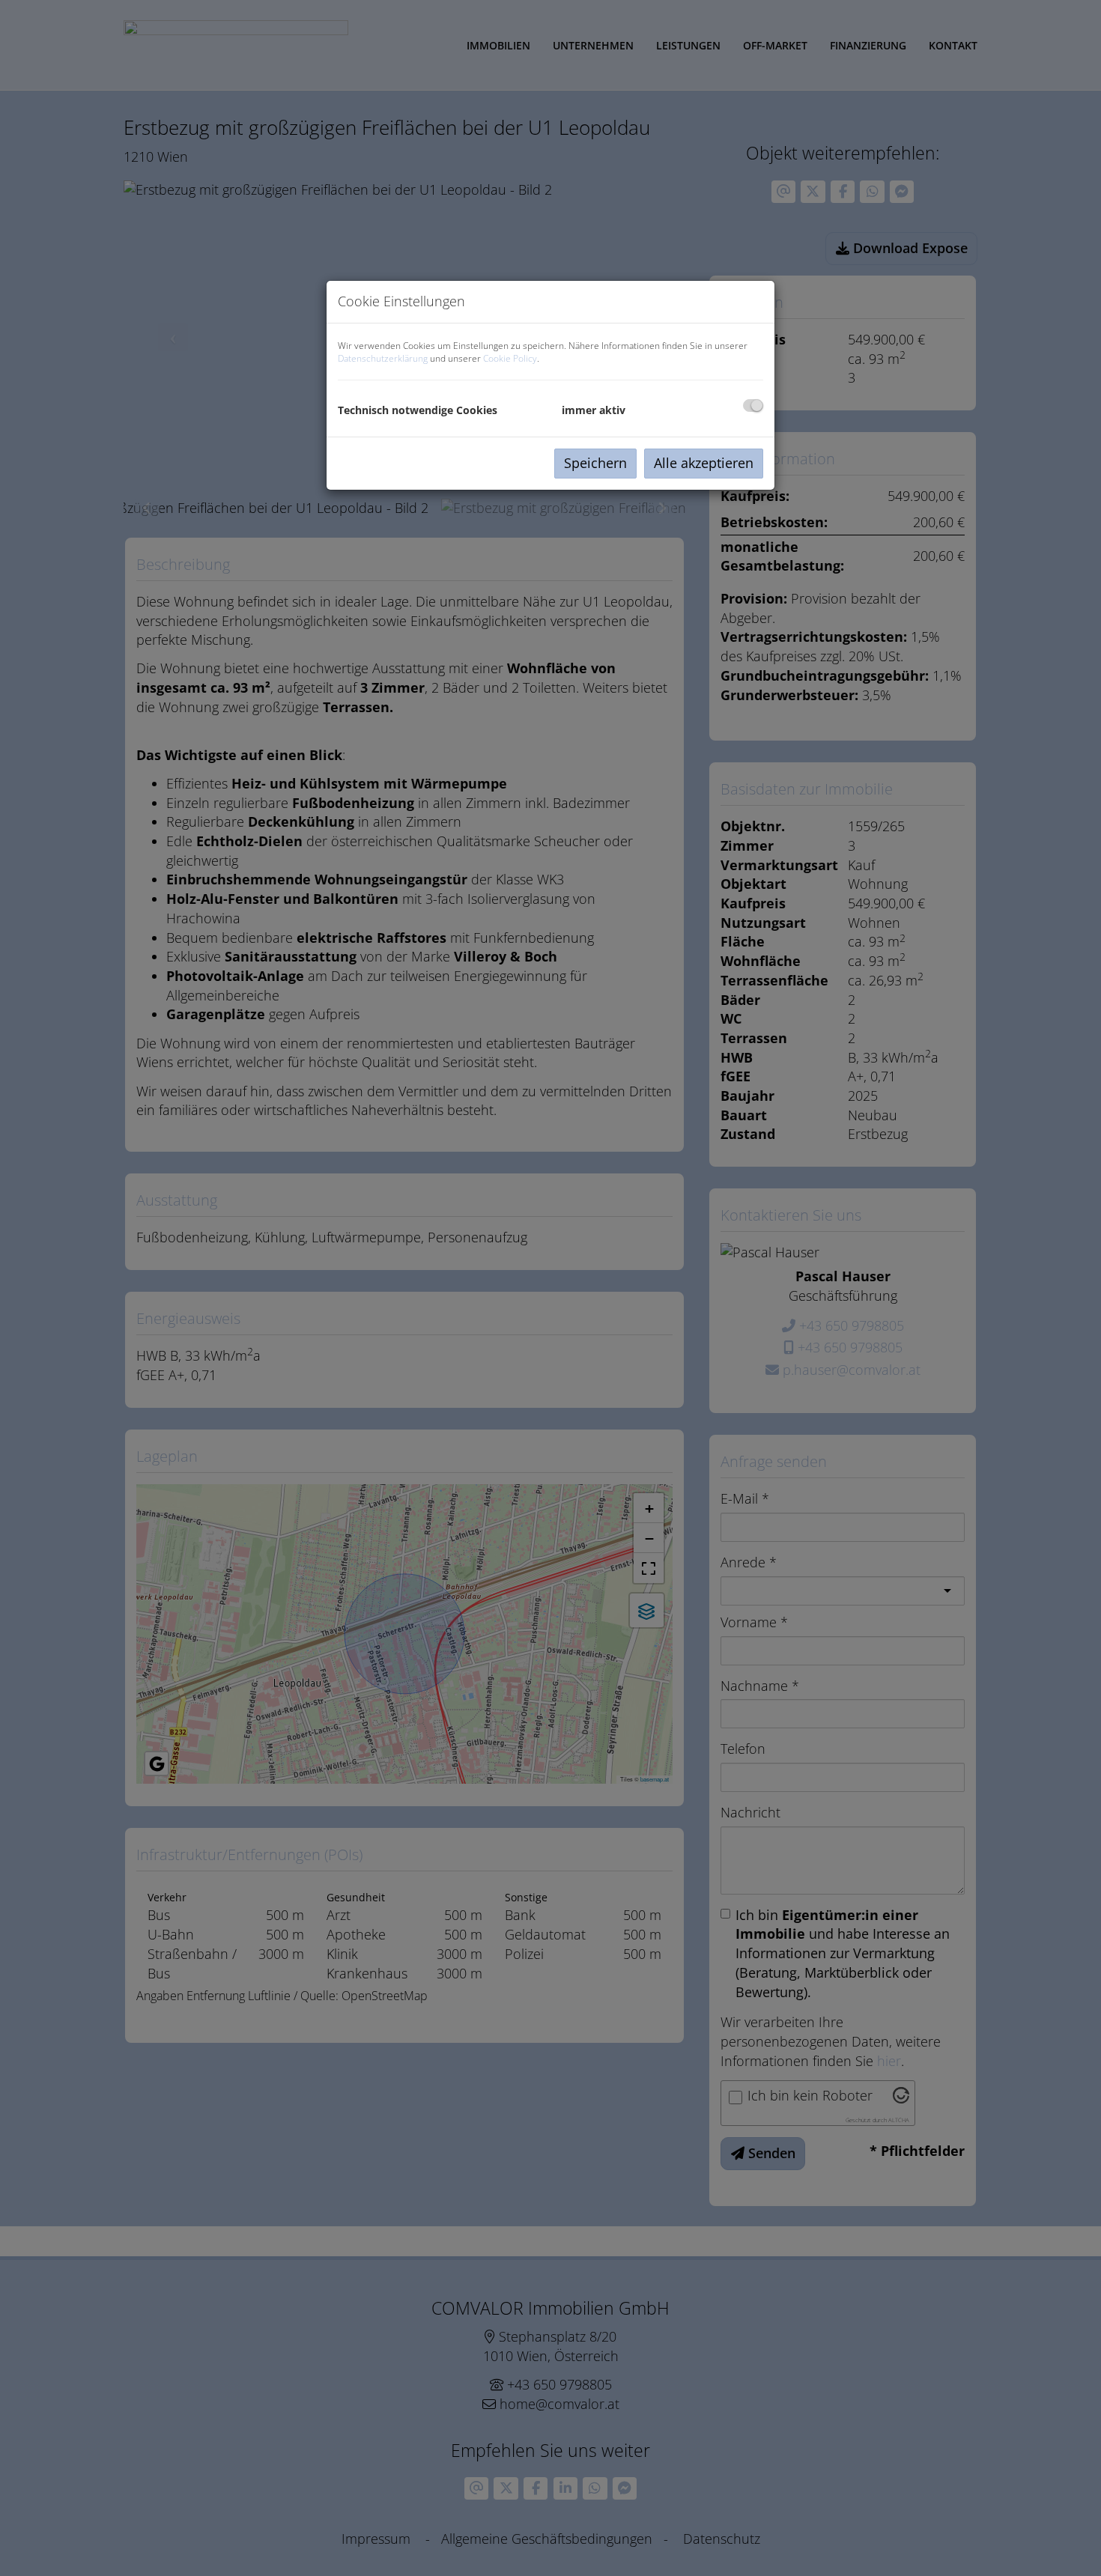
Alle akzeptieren (704, 463)
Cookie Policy (510, 358)
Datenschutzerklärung (383, 358)
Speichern (595, 463)
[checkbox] (753, 405)
